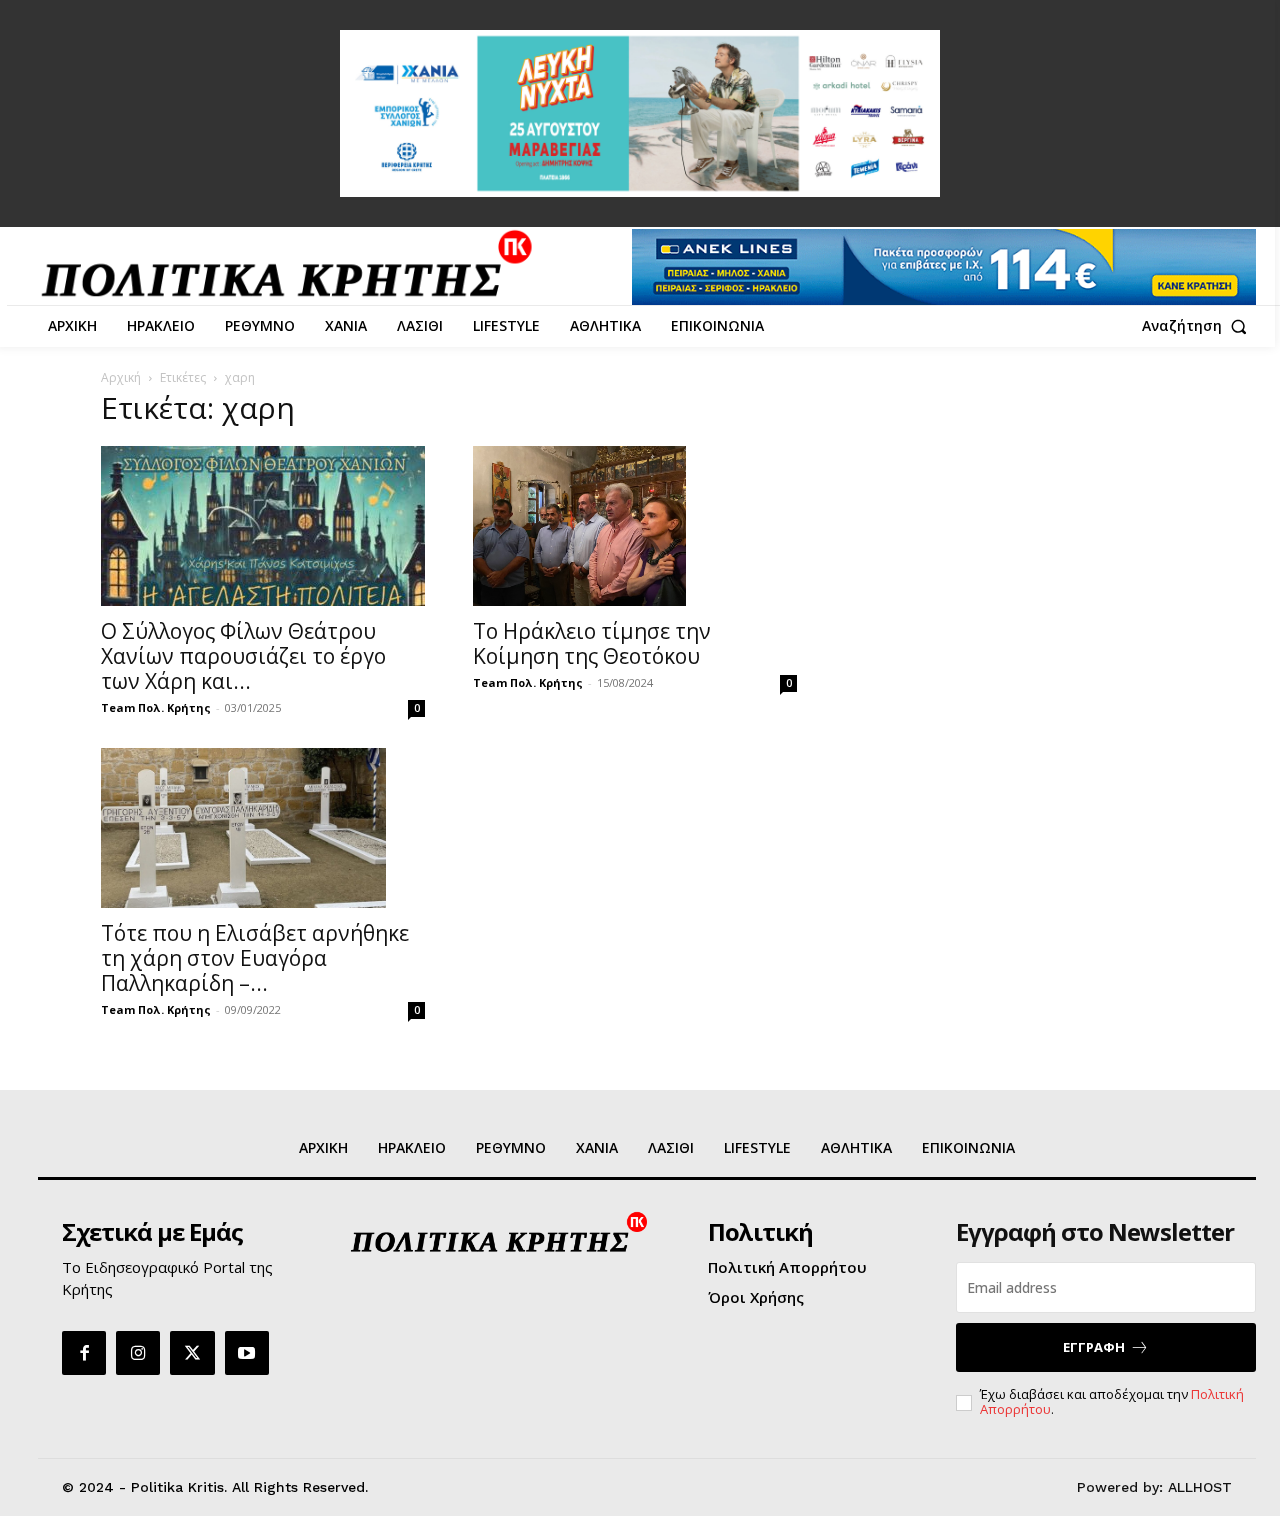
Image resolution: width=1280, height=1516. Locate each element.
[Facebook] (84, 1353)
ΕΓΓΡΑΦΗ (1094, 1347)
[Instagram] (138, 1353)
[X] (192, 1353)
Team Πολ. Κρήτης (156, 707)
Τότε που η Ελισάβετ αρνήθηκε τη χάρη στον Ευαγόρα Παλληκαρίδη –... (255, 958)
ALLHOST (1200, 1487)
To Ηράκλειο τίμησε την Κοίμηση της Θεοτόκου (592, 643)
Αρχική (121, 377)
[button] (1199, 326)
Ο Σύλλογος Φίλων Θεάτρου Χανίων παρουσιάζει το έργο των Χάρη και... (243, 656)
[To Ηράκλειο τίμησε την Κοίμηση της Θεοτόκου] (635, 526)
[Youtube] (247, 1353)
